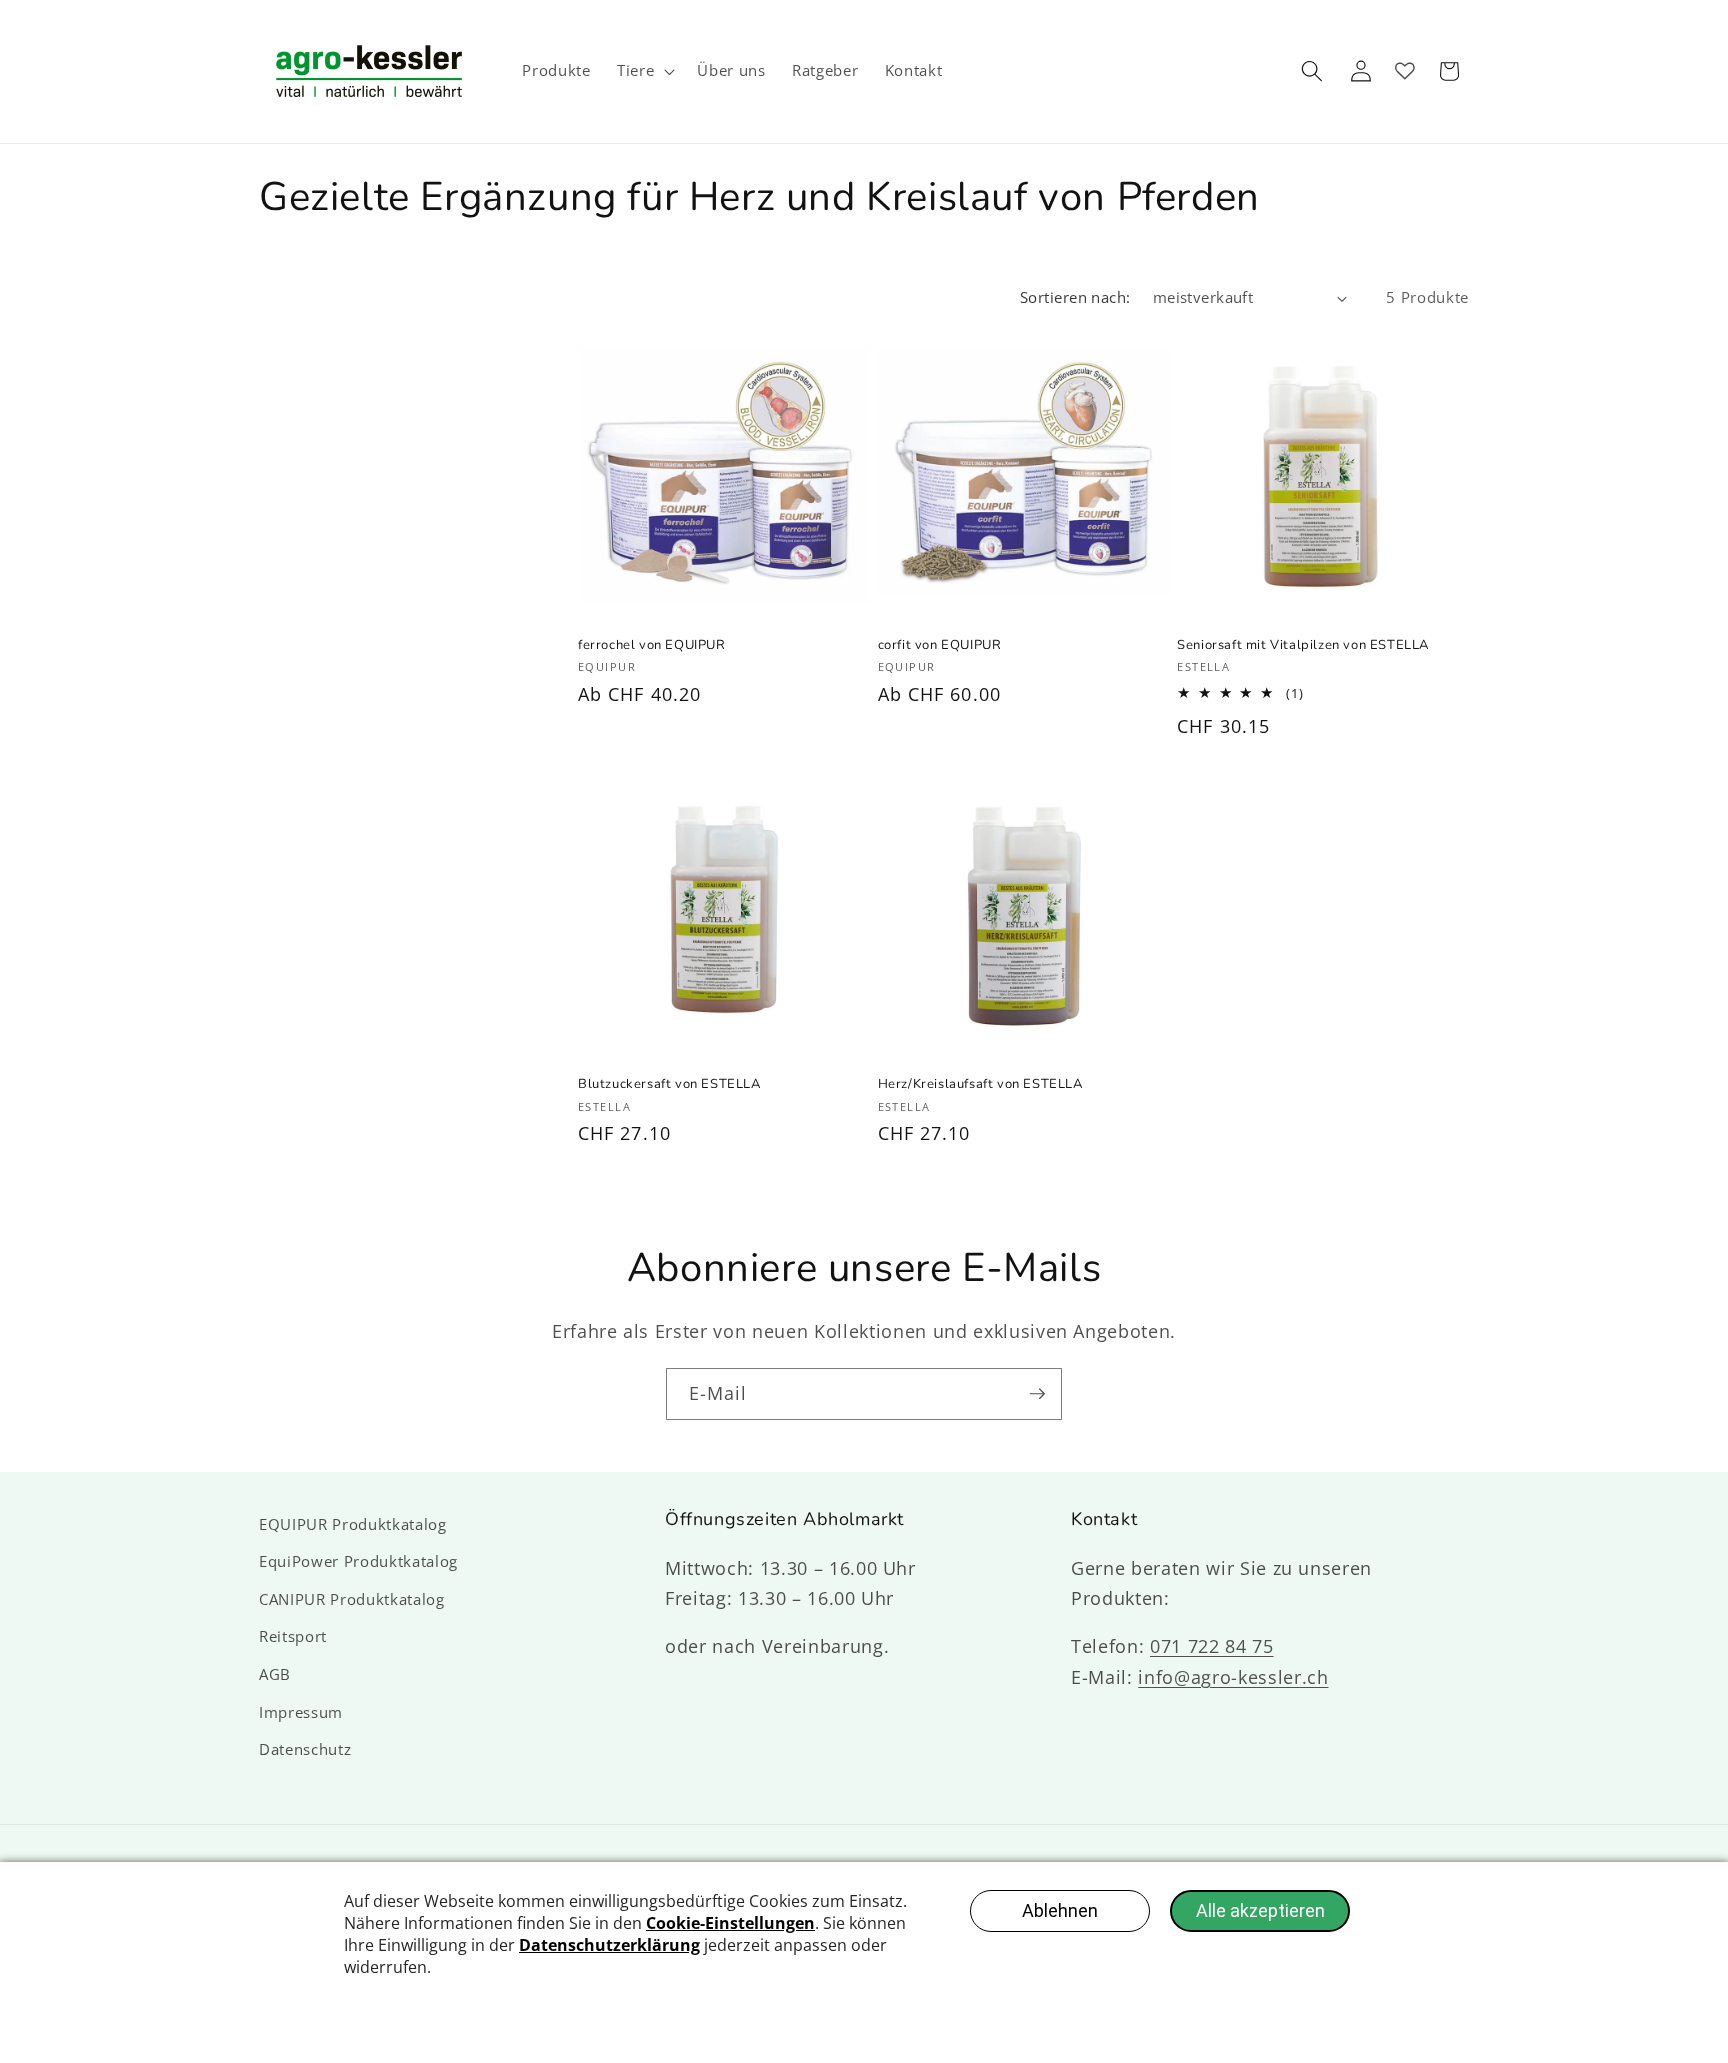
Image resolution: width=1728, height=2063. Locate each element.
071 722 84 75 (1212, 1646)
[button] (644, 71)
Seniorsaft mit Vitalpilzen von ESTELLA (1303, 645)
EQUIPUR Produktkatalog (353, 1524)
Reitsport (293, 1636)
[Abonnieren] (1037, 1394)
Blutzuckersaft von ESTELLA (669, 1084)
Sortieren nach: (1075, 297)
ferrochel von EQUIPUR (652, 645)
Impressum (301, 1712)
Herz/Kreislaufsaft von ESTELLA (980, 1084)
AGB (275, 1674)
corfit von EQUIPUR (940, 645)
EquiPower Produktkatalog (358, 1561)
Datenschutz (305, 1749)
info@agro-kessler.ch (1233, 1677)
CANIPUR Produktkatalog (352, 1599)
